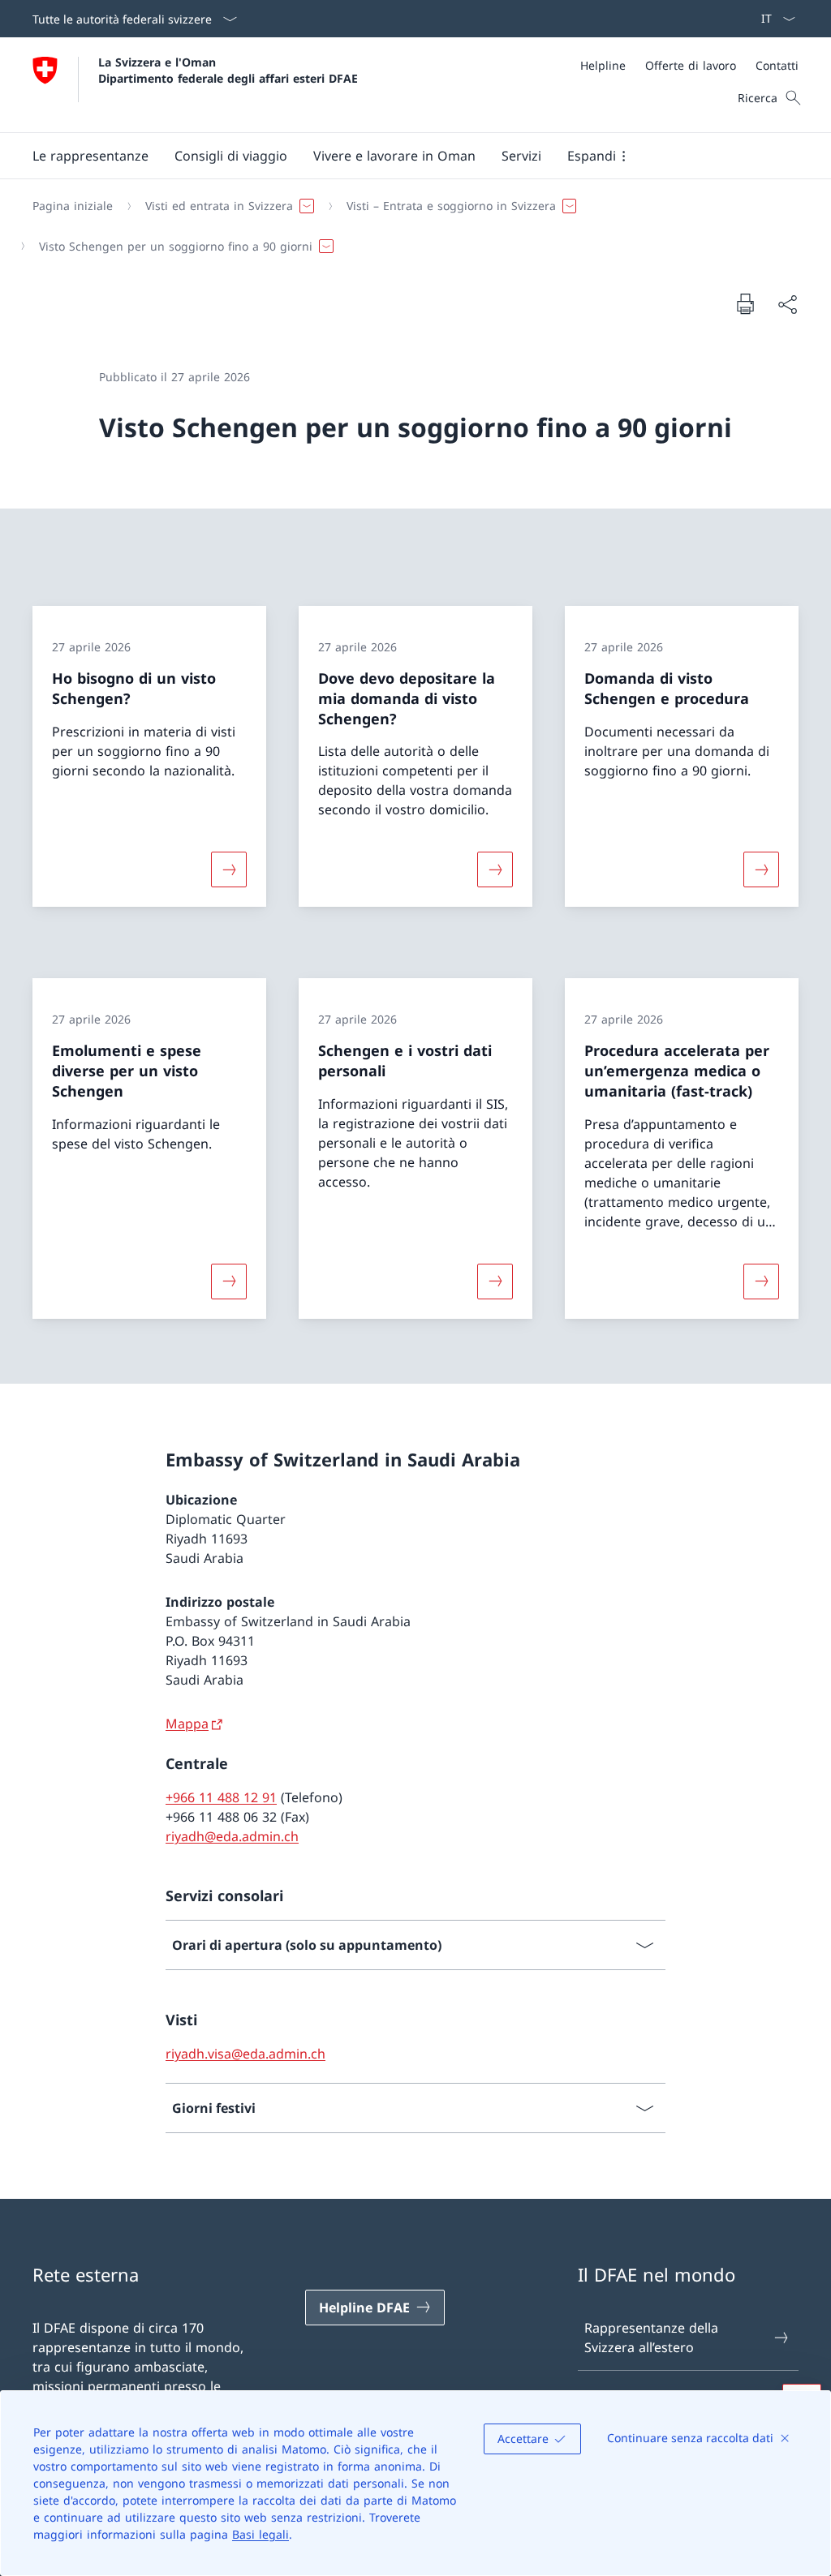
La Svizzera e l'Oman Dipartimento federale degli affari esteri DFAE (228, 70)
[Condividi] (787, 304)
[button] (90, 156)
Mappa (187, 1724)
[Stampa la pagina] (745, 303)
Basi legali (260, 2534)
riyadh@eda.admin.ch (232, 1836)
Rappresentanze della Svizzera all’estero (651, 2338)
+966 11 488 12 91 (221, 1797)
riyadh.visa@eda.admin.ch (245, 2054)
